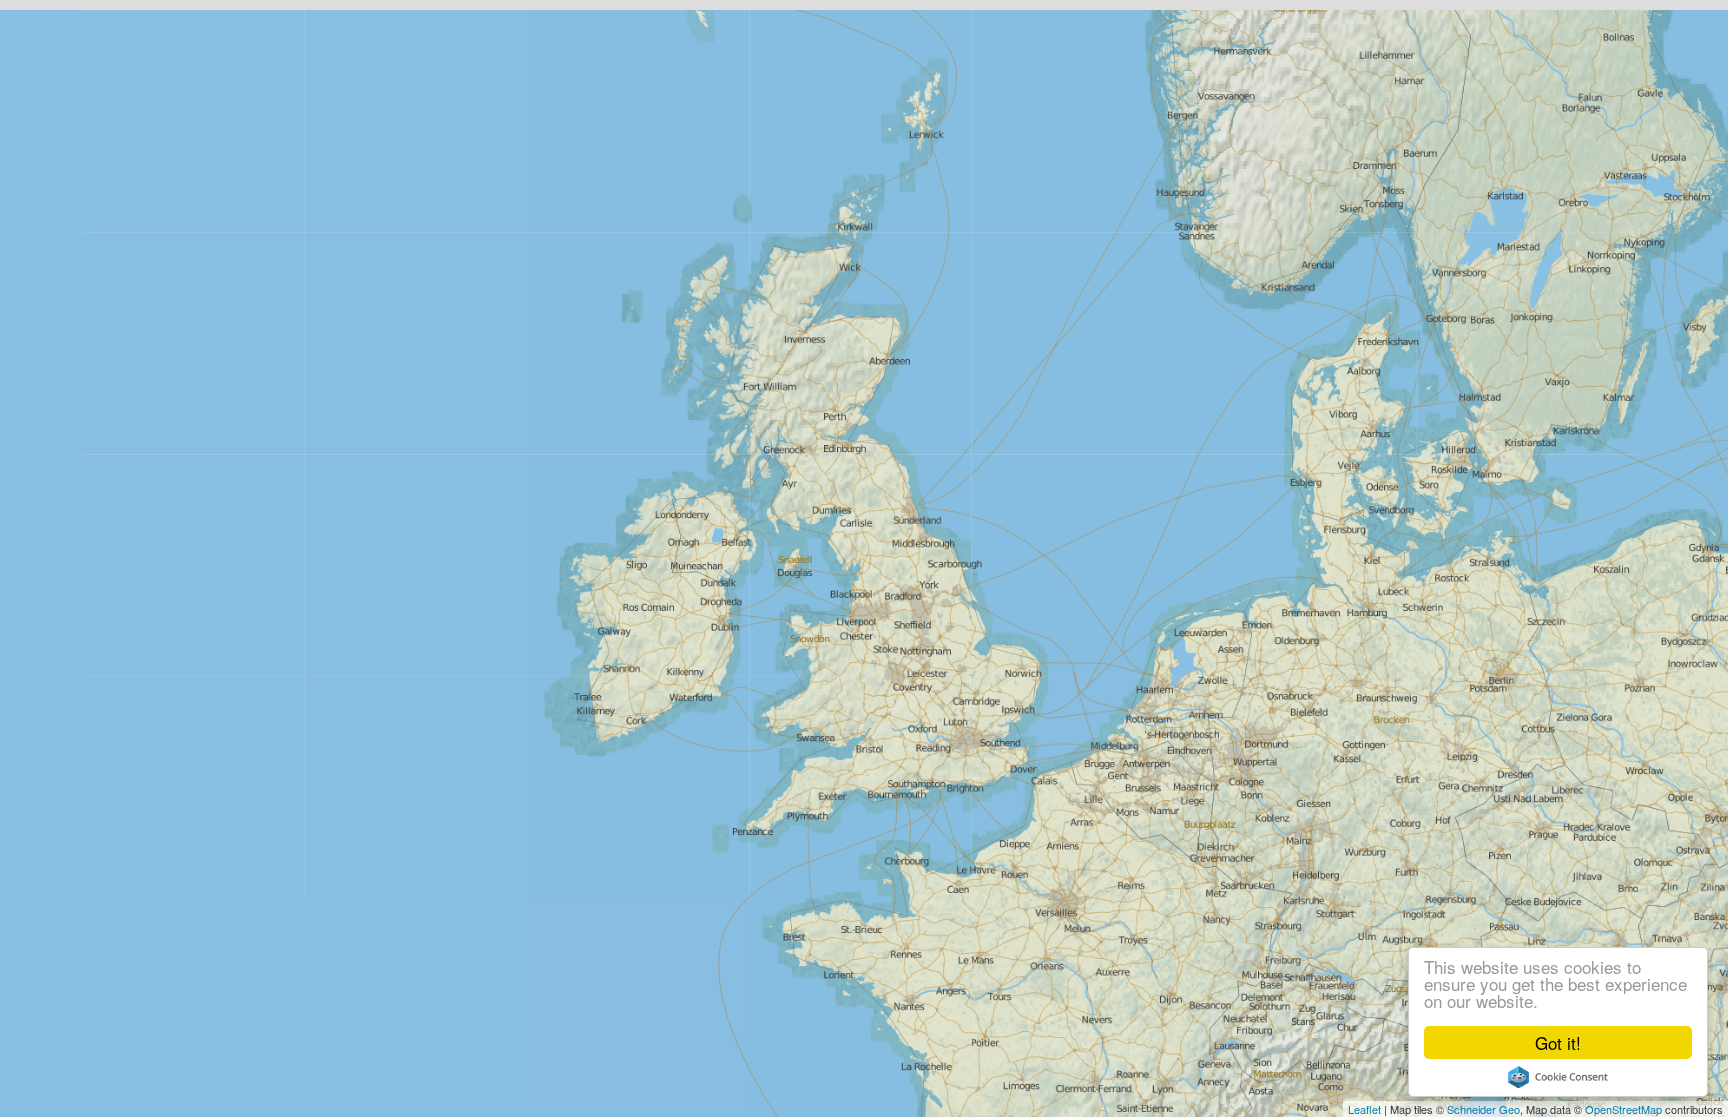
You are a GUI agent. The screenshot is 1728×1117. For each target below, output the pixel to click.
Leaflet (1364, 1109)
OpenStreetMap (1623, 1109)
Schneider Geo (1483, 1109)
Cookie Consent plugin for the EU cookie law (1558, 1077)
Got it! (1558, 1042)
